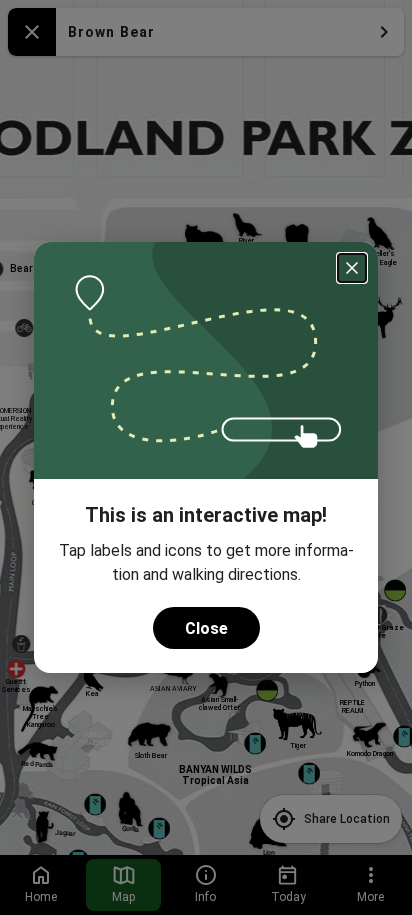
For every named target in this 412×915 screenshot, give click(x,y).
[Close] (352, 268)
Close (206, 628)
